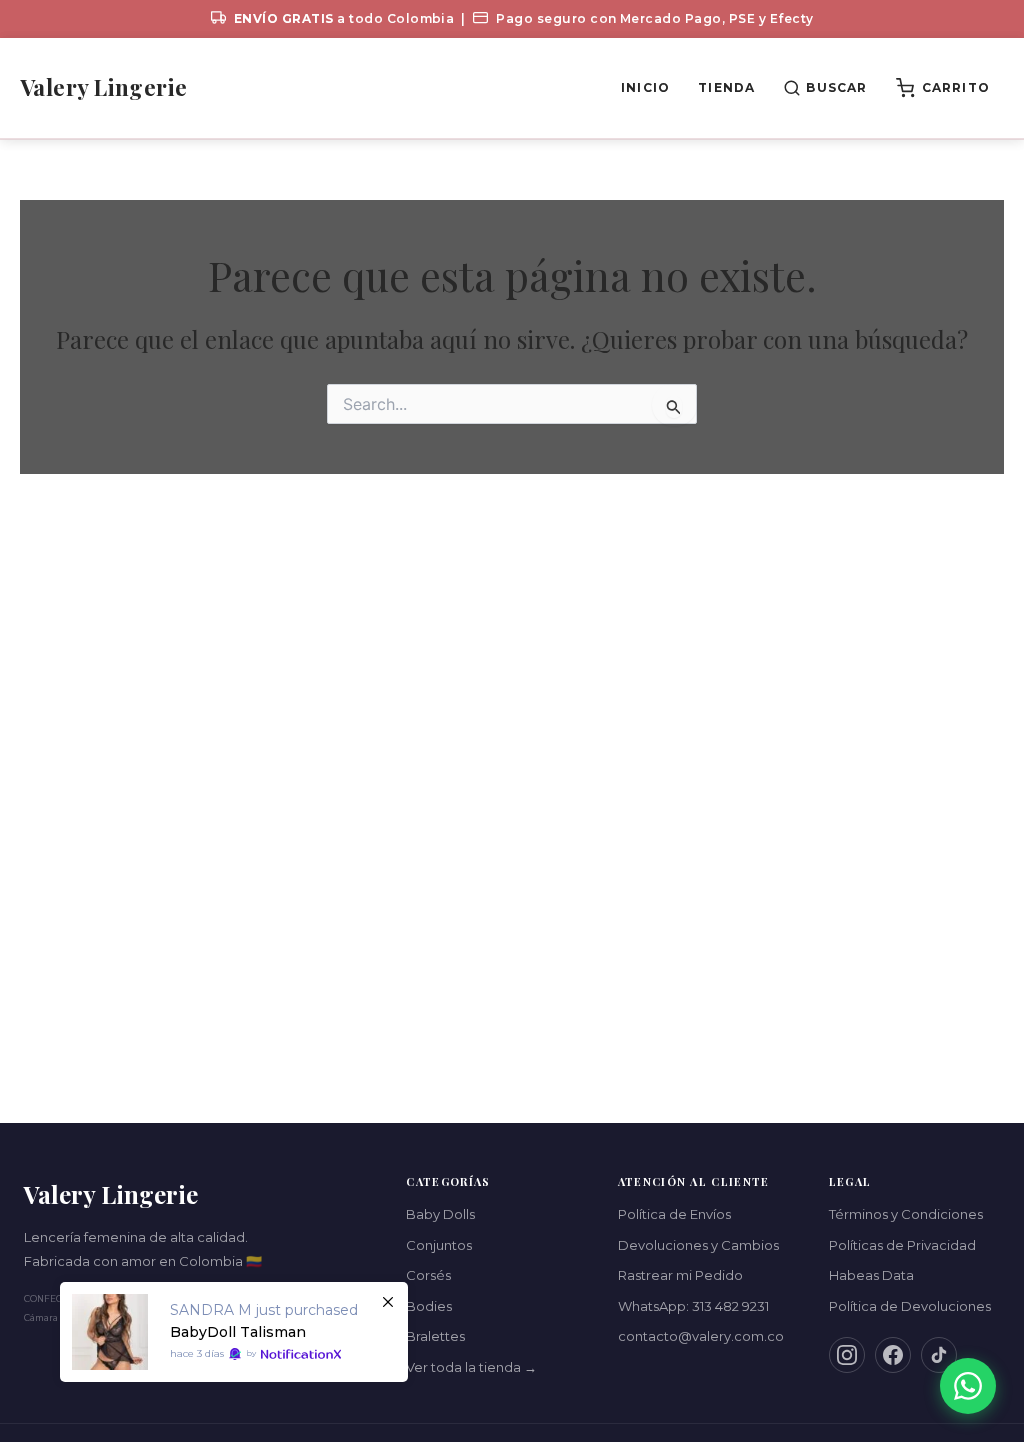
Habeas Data (871, 1275)
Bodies (429, 1306)
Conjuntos (439, 1245)
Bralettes (435, 1336)
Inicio (645, 87)
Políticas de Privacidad (902, 1245)
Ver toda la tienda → (471, 1367)
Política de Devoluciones (910, 1306)
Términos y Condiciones (906, 1214)
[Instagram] (847, 1355)
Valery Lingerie (104, 87)
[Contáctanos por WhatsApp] (968, 1386)
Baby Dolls (440, 1214)
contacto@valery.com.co (701, 1336)
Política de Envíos (674, 1214)
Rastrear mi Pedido (680, 1275)
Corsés (428, 1275)
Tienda (726, 87)
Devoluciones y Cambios (698, 1245)
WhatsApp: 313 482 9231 (693, 1306)
